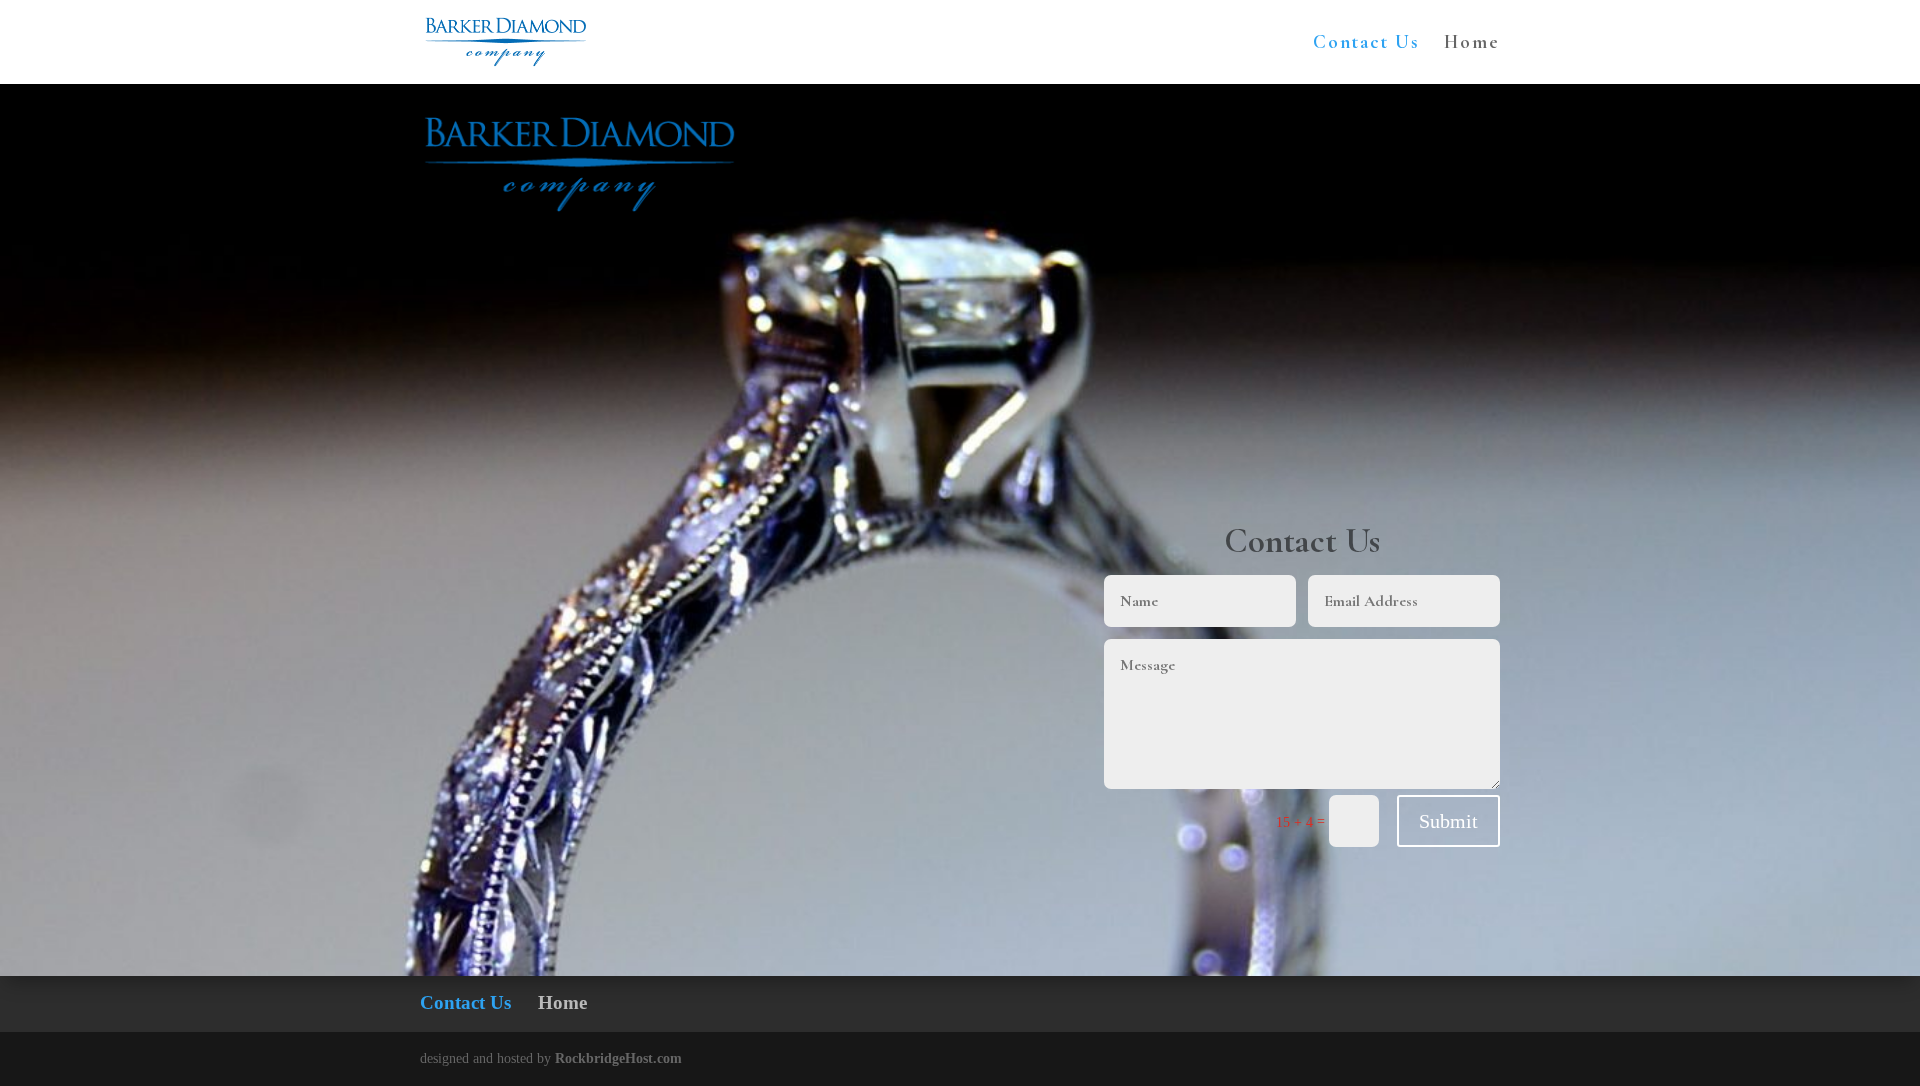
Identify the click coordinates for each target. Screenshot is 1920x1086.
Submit (1448, 821)
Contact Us (1366, 44)
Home (1472, 44)
